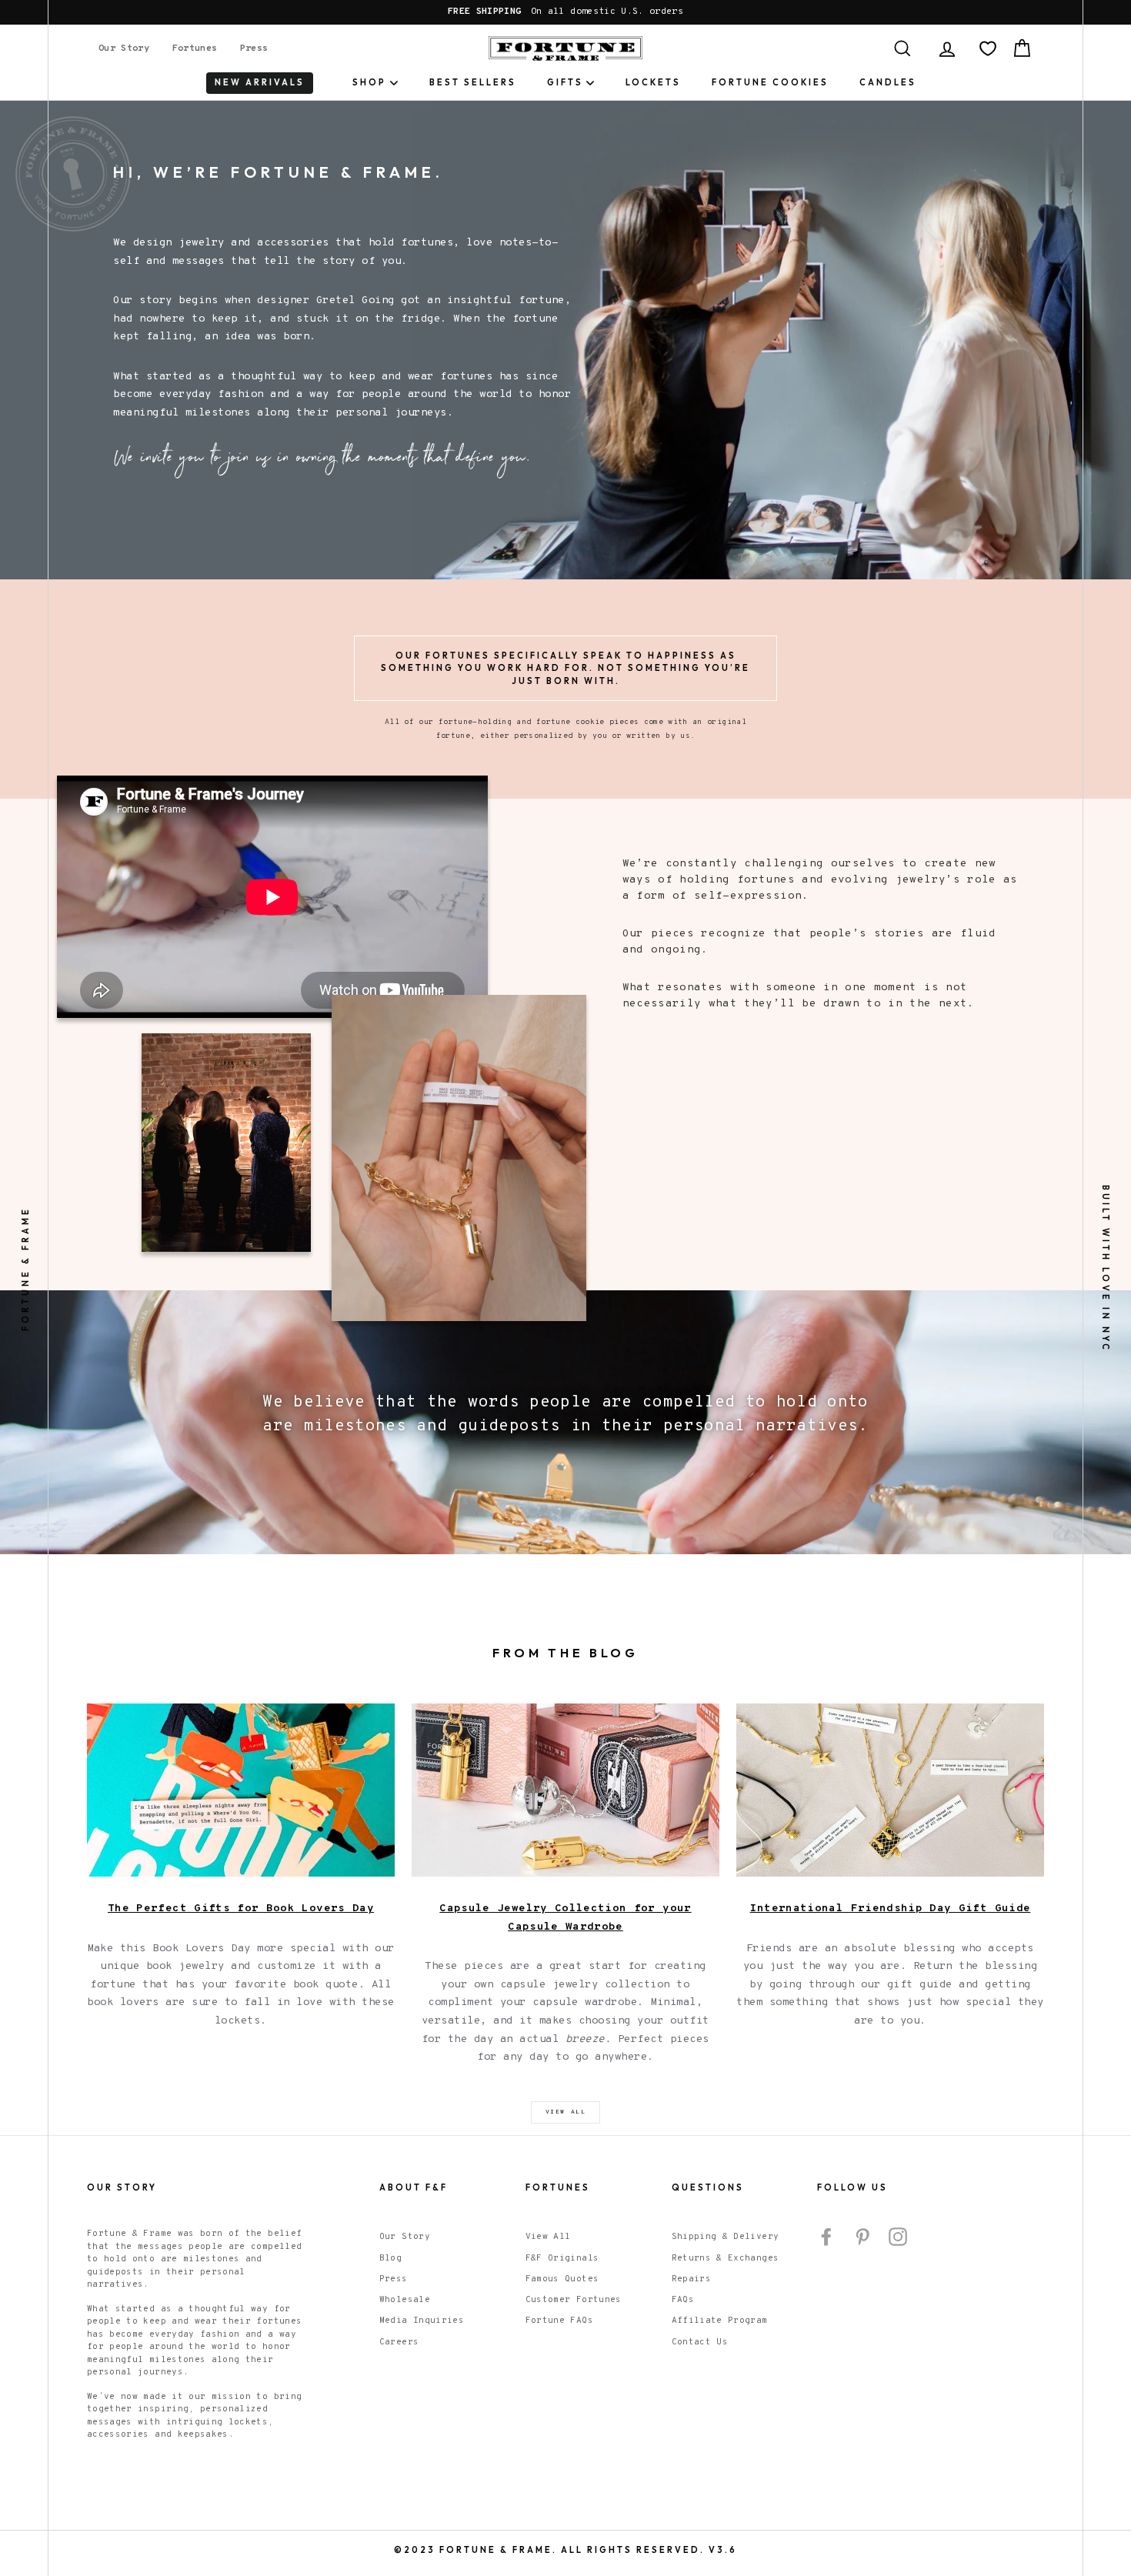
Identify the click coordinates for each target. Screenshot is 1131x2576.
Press (254, 48)
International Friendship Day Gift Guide (891, 1909)
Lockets (653, 82)
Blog (390, 2258)
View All (548, 2237)
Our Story (124, 48)
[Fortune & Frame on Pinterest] (862, 2237)
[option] (565, 12)
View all (566, 2112)
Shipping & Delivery (726, 2237)
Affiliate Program (720, 2321)
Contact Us (700, 2342)
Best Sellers (473, 82)
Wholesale (405, 2300)
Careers (399, 2342)
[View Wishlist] (988, 48)
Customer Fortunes (574, 2300)
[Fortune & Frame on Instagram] (898, 2237)
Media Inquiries (422, 2321)
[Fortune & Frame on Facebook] (826, 2237)
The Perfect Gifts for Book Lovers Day (241, 1909)
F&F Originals (562, 2258)
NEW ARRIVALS (260, 82)
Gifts (565, 82)
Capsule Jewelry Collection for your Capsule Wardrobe (565, 1918)
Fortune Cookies (770, 82)
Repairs (691, 2279)
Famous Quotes (562, 2279)
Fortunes (195, 48)
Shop (369, 82)
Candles (888, 82)
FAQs (683, 2300)
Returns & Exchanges (726, 2258)
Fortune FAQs (559, 2321)
